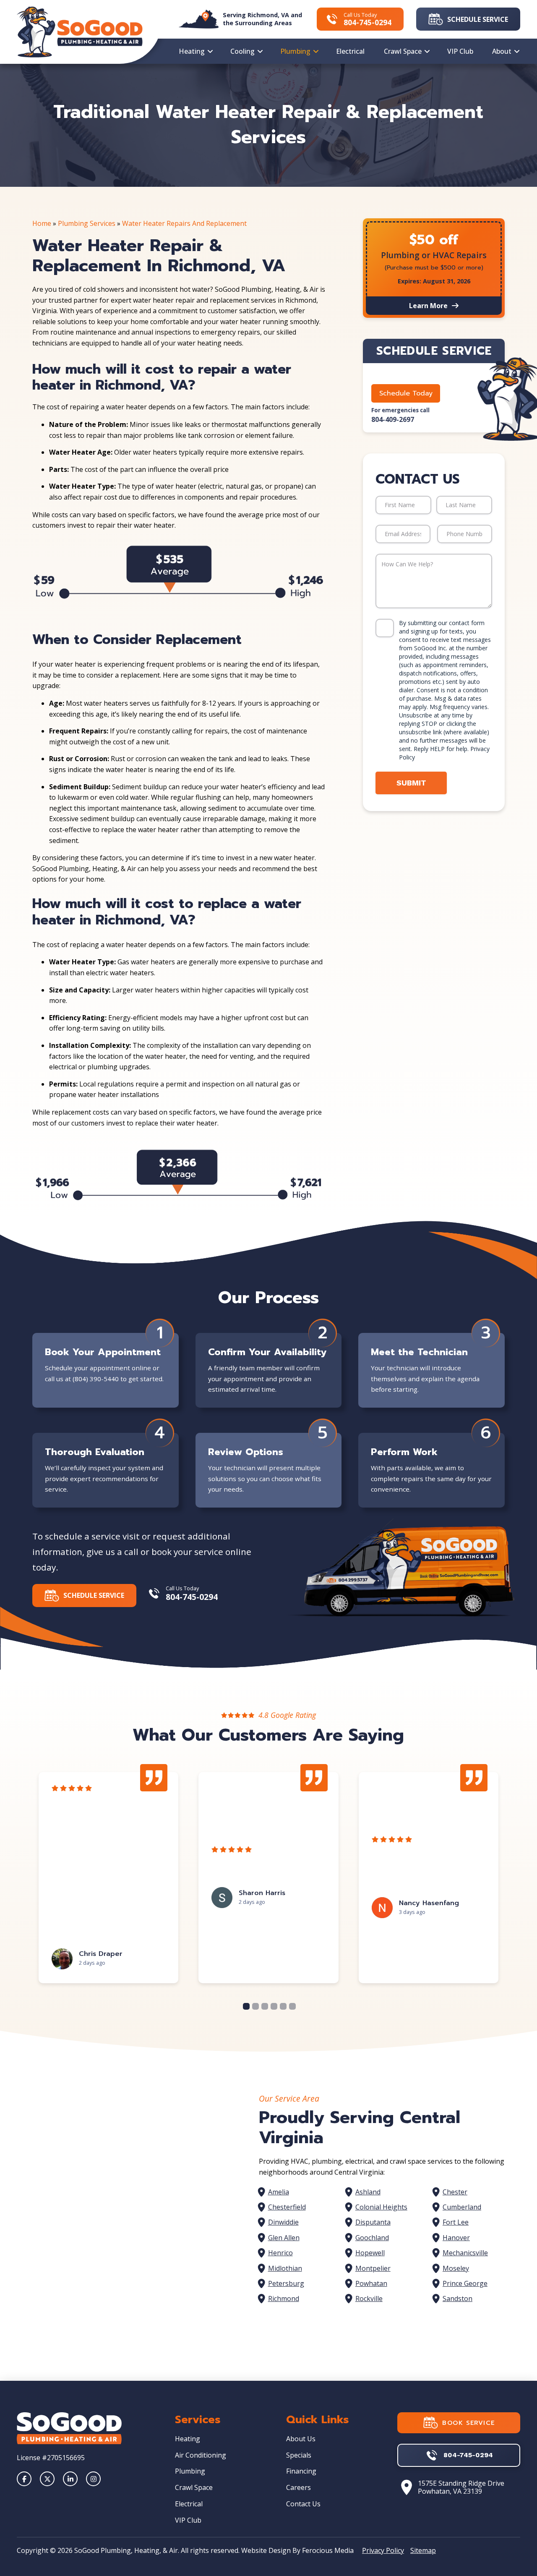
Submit (411, 783)
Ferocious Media (328, 2550)
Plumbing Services (87, 223)
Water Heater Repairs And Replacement (184, 223)
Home (42, 223)
